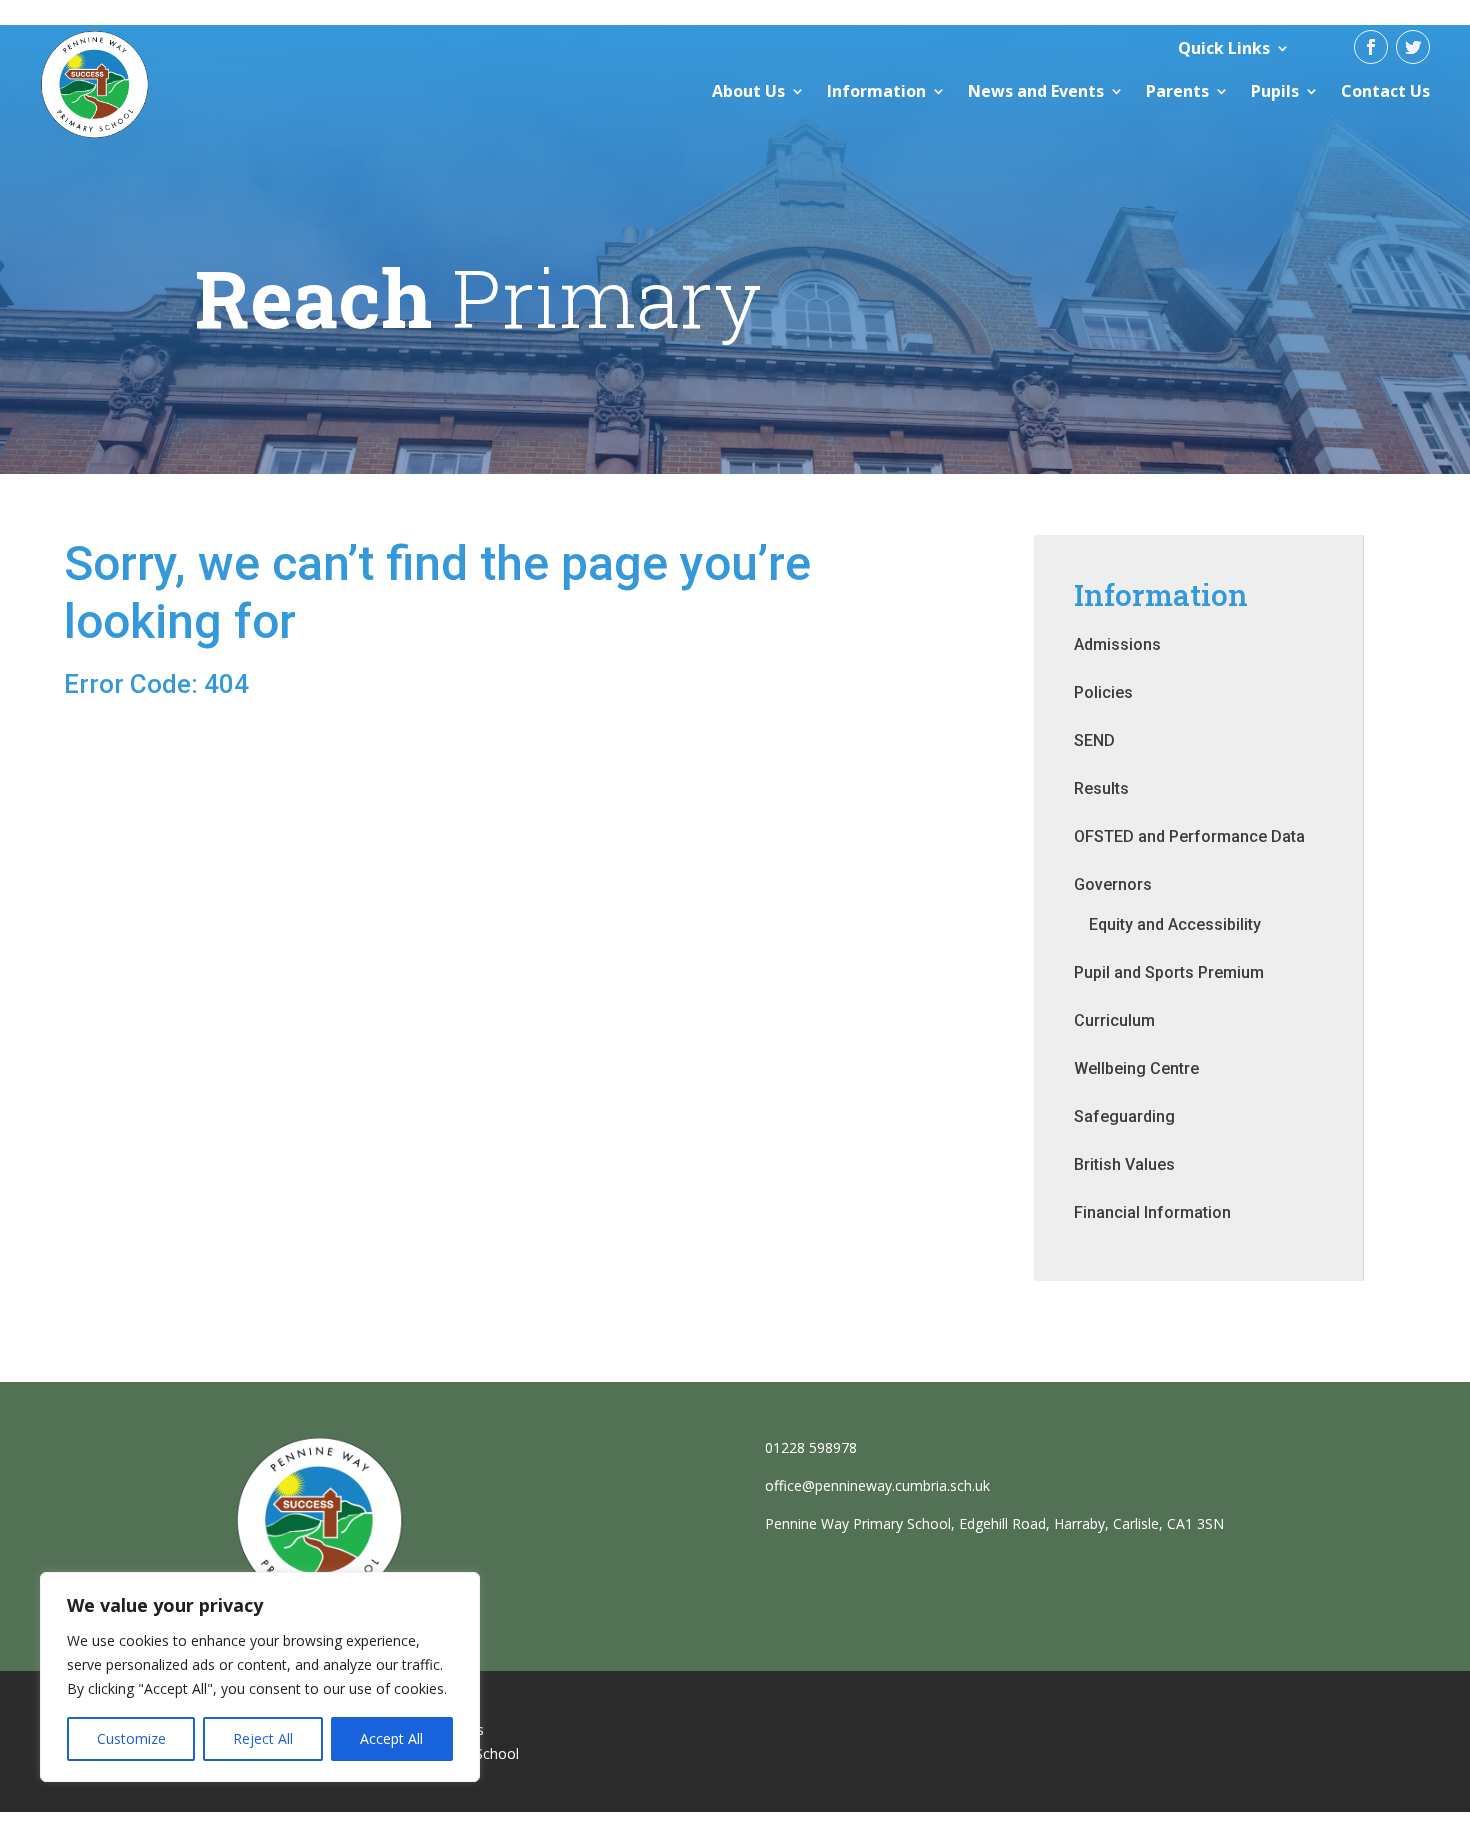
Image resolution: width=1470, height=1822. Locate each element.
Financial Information (1152, 1212)
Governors (1113, 884)
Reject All (263, 1738)
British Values (1124, 1164)
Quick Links (1224, 48)
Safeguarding (1124, 1116)
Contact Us (1385, 91)
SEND (1094, 740)
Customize (131, 1738)
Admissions (1117, 644)
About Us (748, 91)
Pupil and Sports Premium (1169, 972)
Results (1101, 788)
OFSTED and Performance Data (1189, 836)
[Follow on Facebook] (1371, 47)
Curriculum (1114, 1020)
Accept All (391, 1738)
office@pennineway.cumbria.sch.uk (877, 1485)
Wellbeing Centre (1136, 1068)
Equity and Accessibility (1175, 924)
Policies (1103, 692)
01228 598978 (811, 1447)
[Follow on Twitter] (1413, 47)
